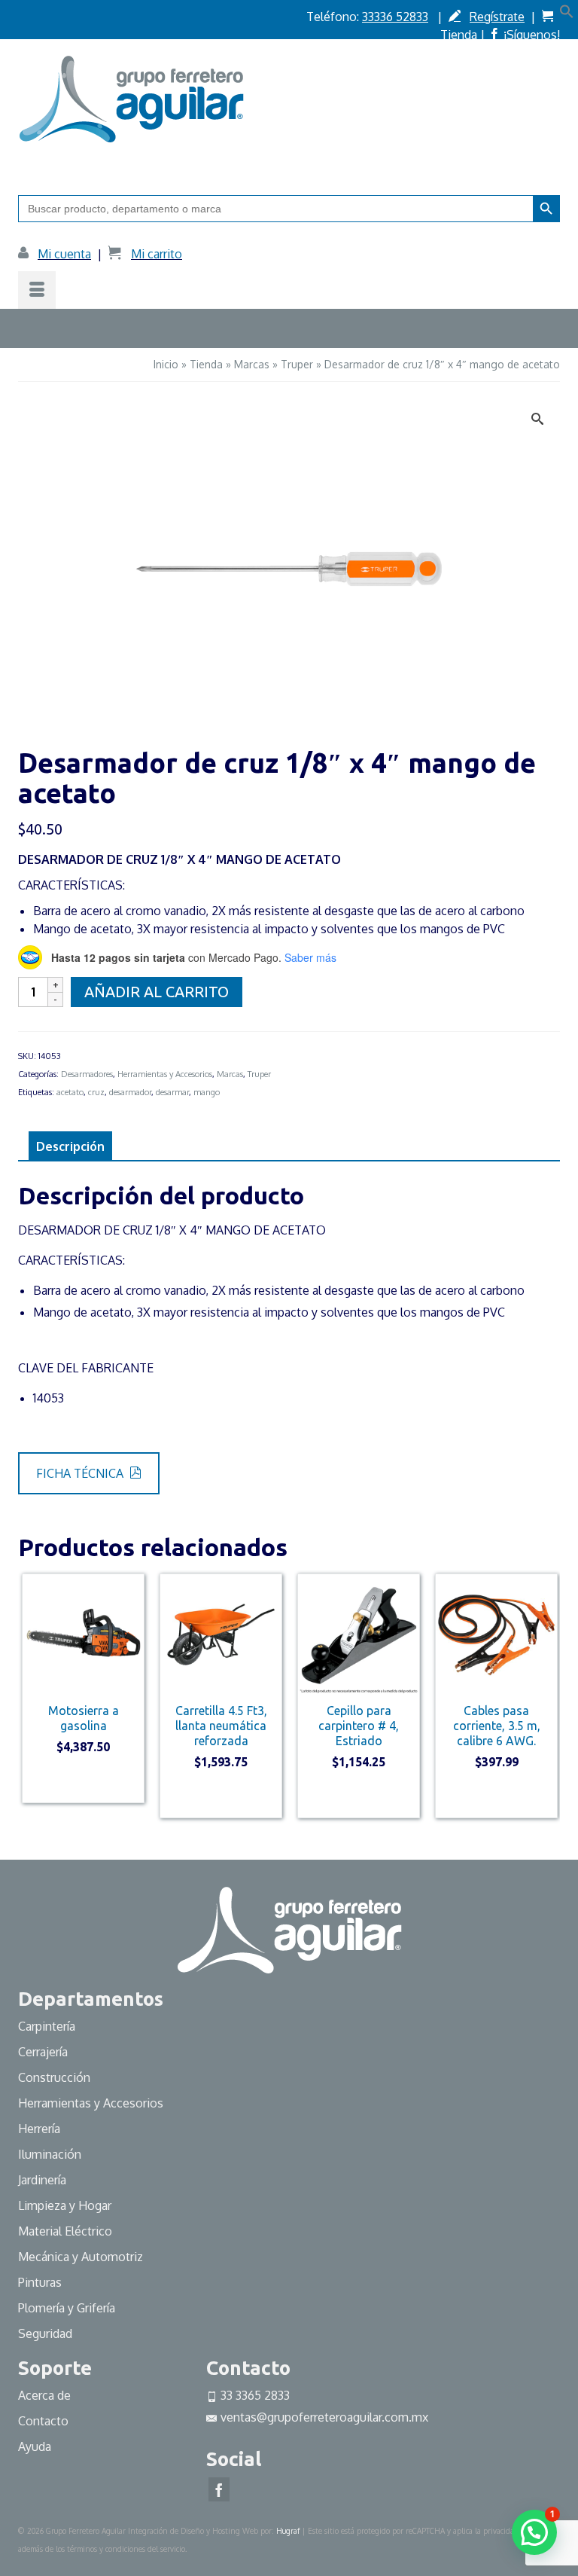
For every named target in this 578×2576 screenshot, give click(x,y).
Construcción (54, 2077)
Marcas (230, 1074)
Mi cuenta (64, 254)
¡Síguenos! (532, 35)
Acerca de (44, 2395)
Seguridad (45, 2333)
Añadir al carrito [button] (83, 1781)
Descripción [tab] (70, 1146)
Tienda (459, 35)
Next (547, 1703)
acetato (70, 1092)
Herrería (39, 2129)
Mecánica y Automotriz (82, 2257)
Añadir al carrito (157, 992)
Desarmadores (87, 1074)
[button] (567, 14)
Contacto (43, 2421)
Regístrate (497, 17)
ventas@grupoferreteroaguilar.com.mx (324, 2417)
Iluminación (50, 2154)
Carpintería (47, 2026)
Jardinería (42, 2180)
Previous (31, 1703)
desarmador (130, 1092)
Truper (259, 1074)
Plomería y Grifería (67, 2308)
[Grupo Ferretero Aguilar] (289, 96)
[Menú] (37, 290)
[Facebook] (219, 2489)
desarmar (172, 1092)
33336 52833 (395, 17)
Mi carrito (157, 254)
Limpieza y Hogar (65, 2205)
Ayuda (35, 2446)
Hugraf (288, 2531)
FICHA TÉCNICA (81, 1473)
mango (207, 1092)
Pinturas (40, 2282)
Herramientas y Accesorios (165, 1074)
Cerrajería (43, 2052)
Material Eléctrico (67, 2231)
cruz (96, 1092)
